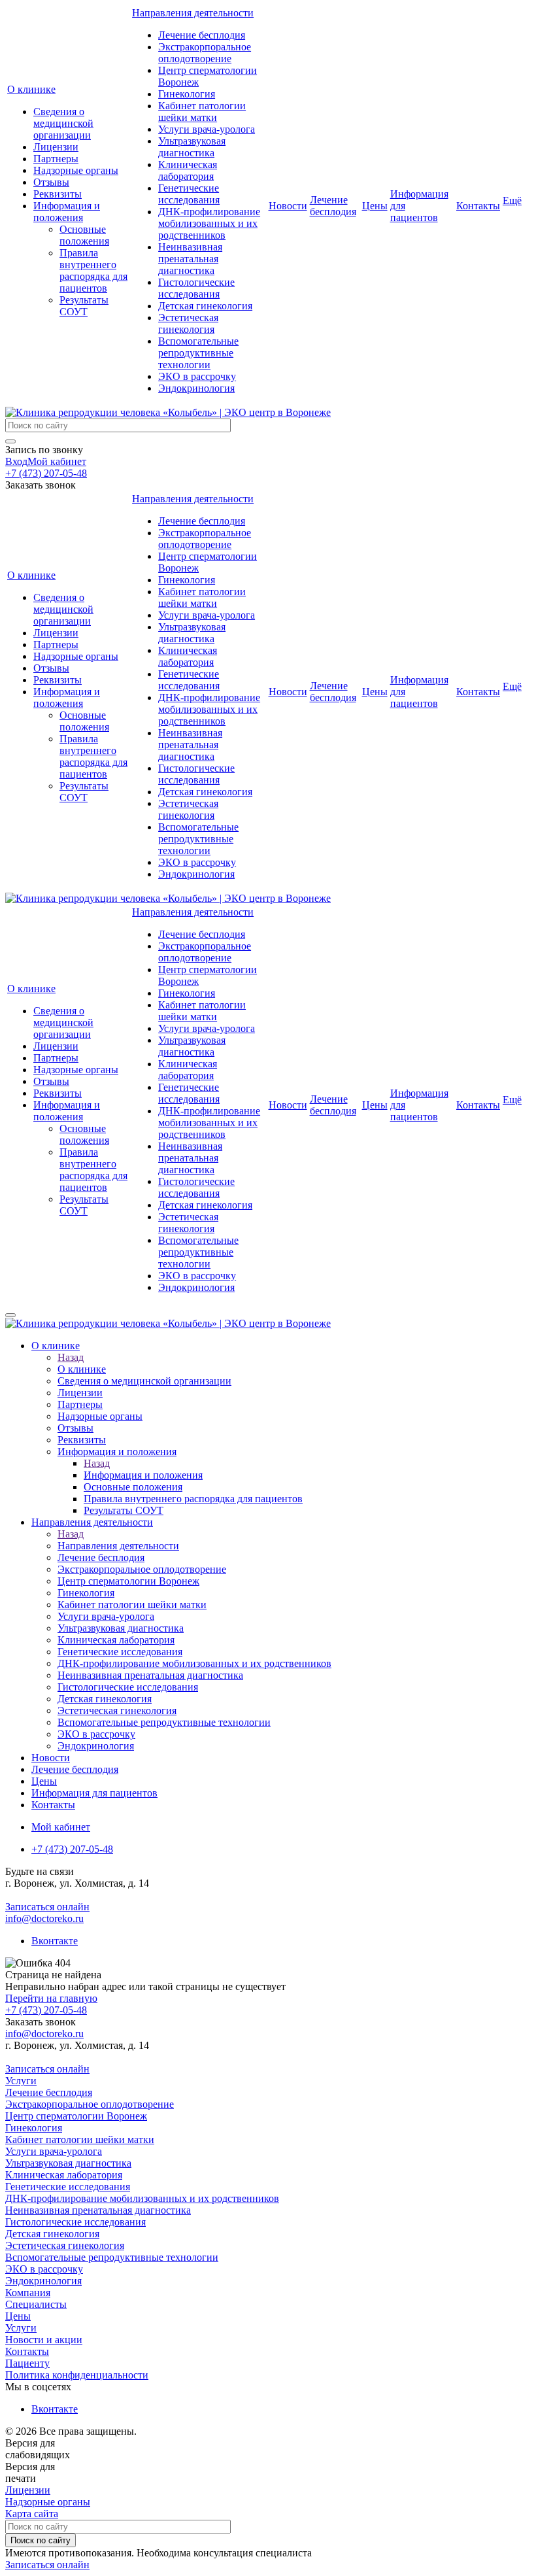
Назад (71, 1357)
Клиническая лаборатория (188, 170)
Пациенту (27, 2363)
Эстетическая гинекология (188, 323)
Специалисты (36, 2304)
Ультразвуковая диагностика (192, 147)
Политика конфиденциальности (77, 2375)
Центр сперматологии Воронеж (76, 2116)
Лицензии (56, 147)
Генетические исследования (189, 194)
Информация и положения (67, 212)
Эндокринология (196, 388)
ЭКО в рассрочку (197, 376)
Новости (288, 206)
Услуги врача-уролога (207, 129)
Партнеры (56, 159)
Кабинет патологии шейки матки (202, 112)
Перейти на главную (51, 1998)
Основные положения (84, 235)
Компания (28, 2293)
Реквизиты (58, 194)
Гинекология (187, 94)
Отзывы (51, 182)
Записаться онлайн (47, 1907)
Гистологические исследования (196, 288)
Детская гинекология (205, 306)
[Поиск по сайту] (10, 441)
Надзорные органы (76, 170)
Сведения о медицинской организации (63, 123)
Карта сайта (32, 2514)
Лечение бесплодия (202, 35)
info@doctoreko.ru (44, 1918)
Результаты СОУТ (84, 306)
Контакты (478, 206)
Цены (375, 206)
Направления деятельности (193, 13)
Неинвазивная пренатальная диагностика (190, 259)
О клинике (31, 89)
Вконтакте (55, 1941)
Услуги (21, 2081)
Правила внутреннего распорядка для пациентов (93, 270)
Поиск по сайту (41, 2540)
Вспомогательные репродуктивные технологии (198, 353)
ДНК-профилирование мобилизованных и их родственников (209, 223)
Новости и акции (44, 2340)
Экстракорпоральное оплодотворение (205, 53)
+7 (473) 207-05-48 (46, 473)
